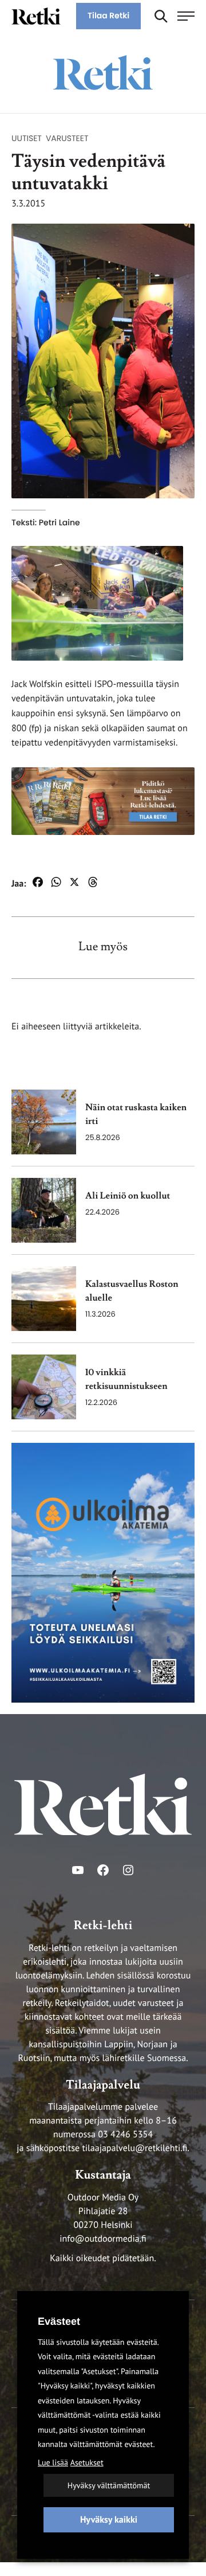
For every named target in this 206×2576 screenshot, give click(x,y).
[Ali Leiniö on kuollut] (44, 1210)
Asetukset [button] (87, 2462)
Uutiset (27, 138)
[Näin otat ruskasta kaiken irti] (44, 1122)
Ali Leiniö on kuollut (128, 1196)
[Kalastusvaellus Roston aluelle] (44, 1299)
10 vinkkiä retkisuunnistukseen (126, 1380)
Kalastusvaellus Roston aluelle (132, 1291)
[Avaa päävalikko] (186, 16)
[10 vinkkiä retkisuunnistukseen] (44, 1387)
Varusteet (67, 138)
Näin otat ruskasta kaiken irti (136, 1115)
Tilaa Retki (108, 15)
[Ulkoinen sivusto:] (103, 1572)
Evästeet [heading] (59, 2321)
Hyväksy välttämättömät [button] (109, 2485)
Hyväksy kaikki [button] (109, 2520)
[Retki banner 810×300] (103, 801)
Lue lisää (53, 2462)
